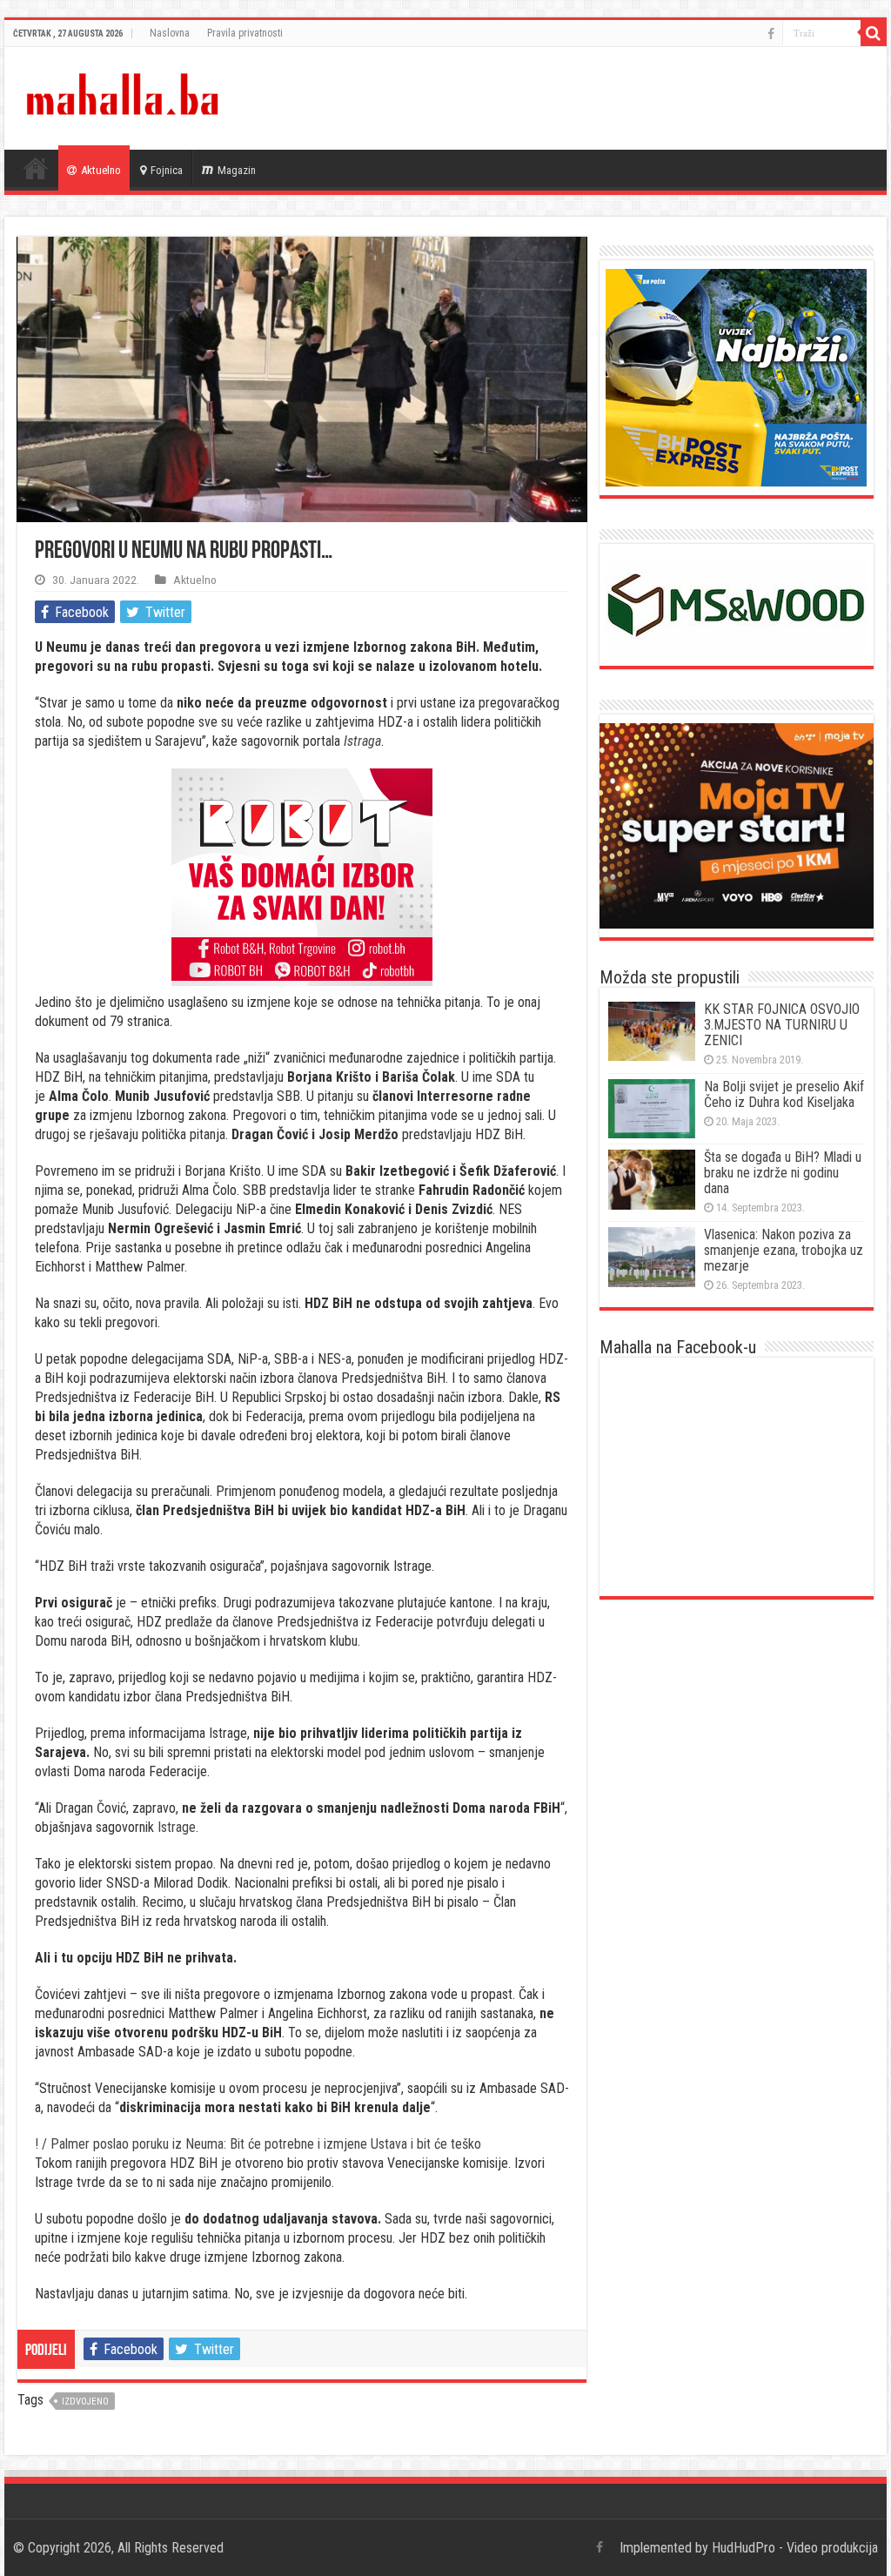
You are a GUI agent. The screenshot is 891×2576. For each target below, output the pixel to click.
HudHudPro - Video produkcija (795, 2548)
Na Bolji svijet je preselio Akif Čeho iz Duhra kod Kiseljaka (784, 1094)
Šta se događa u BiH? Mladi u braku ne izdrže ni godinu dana (783, 1173)
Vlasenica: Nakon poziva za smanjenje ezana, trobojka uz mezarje (784, 1250)
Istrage (177, 1827)
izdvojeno (85, 2402)
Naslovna (170, 33)
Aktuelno (101, 170)
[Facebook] (771, 34)
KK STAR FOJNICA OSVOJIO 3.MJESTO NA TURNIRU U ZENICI (782, 1025)
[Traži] (874, 33)
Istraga (362, 741)
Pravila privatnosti (245, 33)
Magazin (237, 170)
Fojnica (167, 170)
